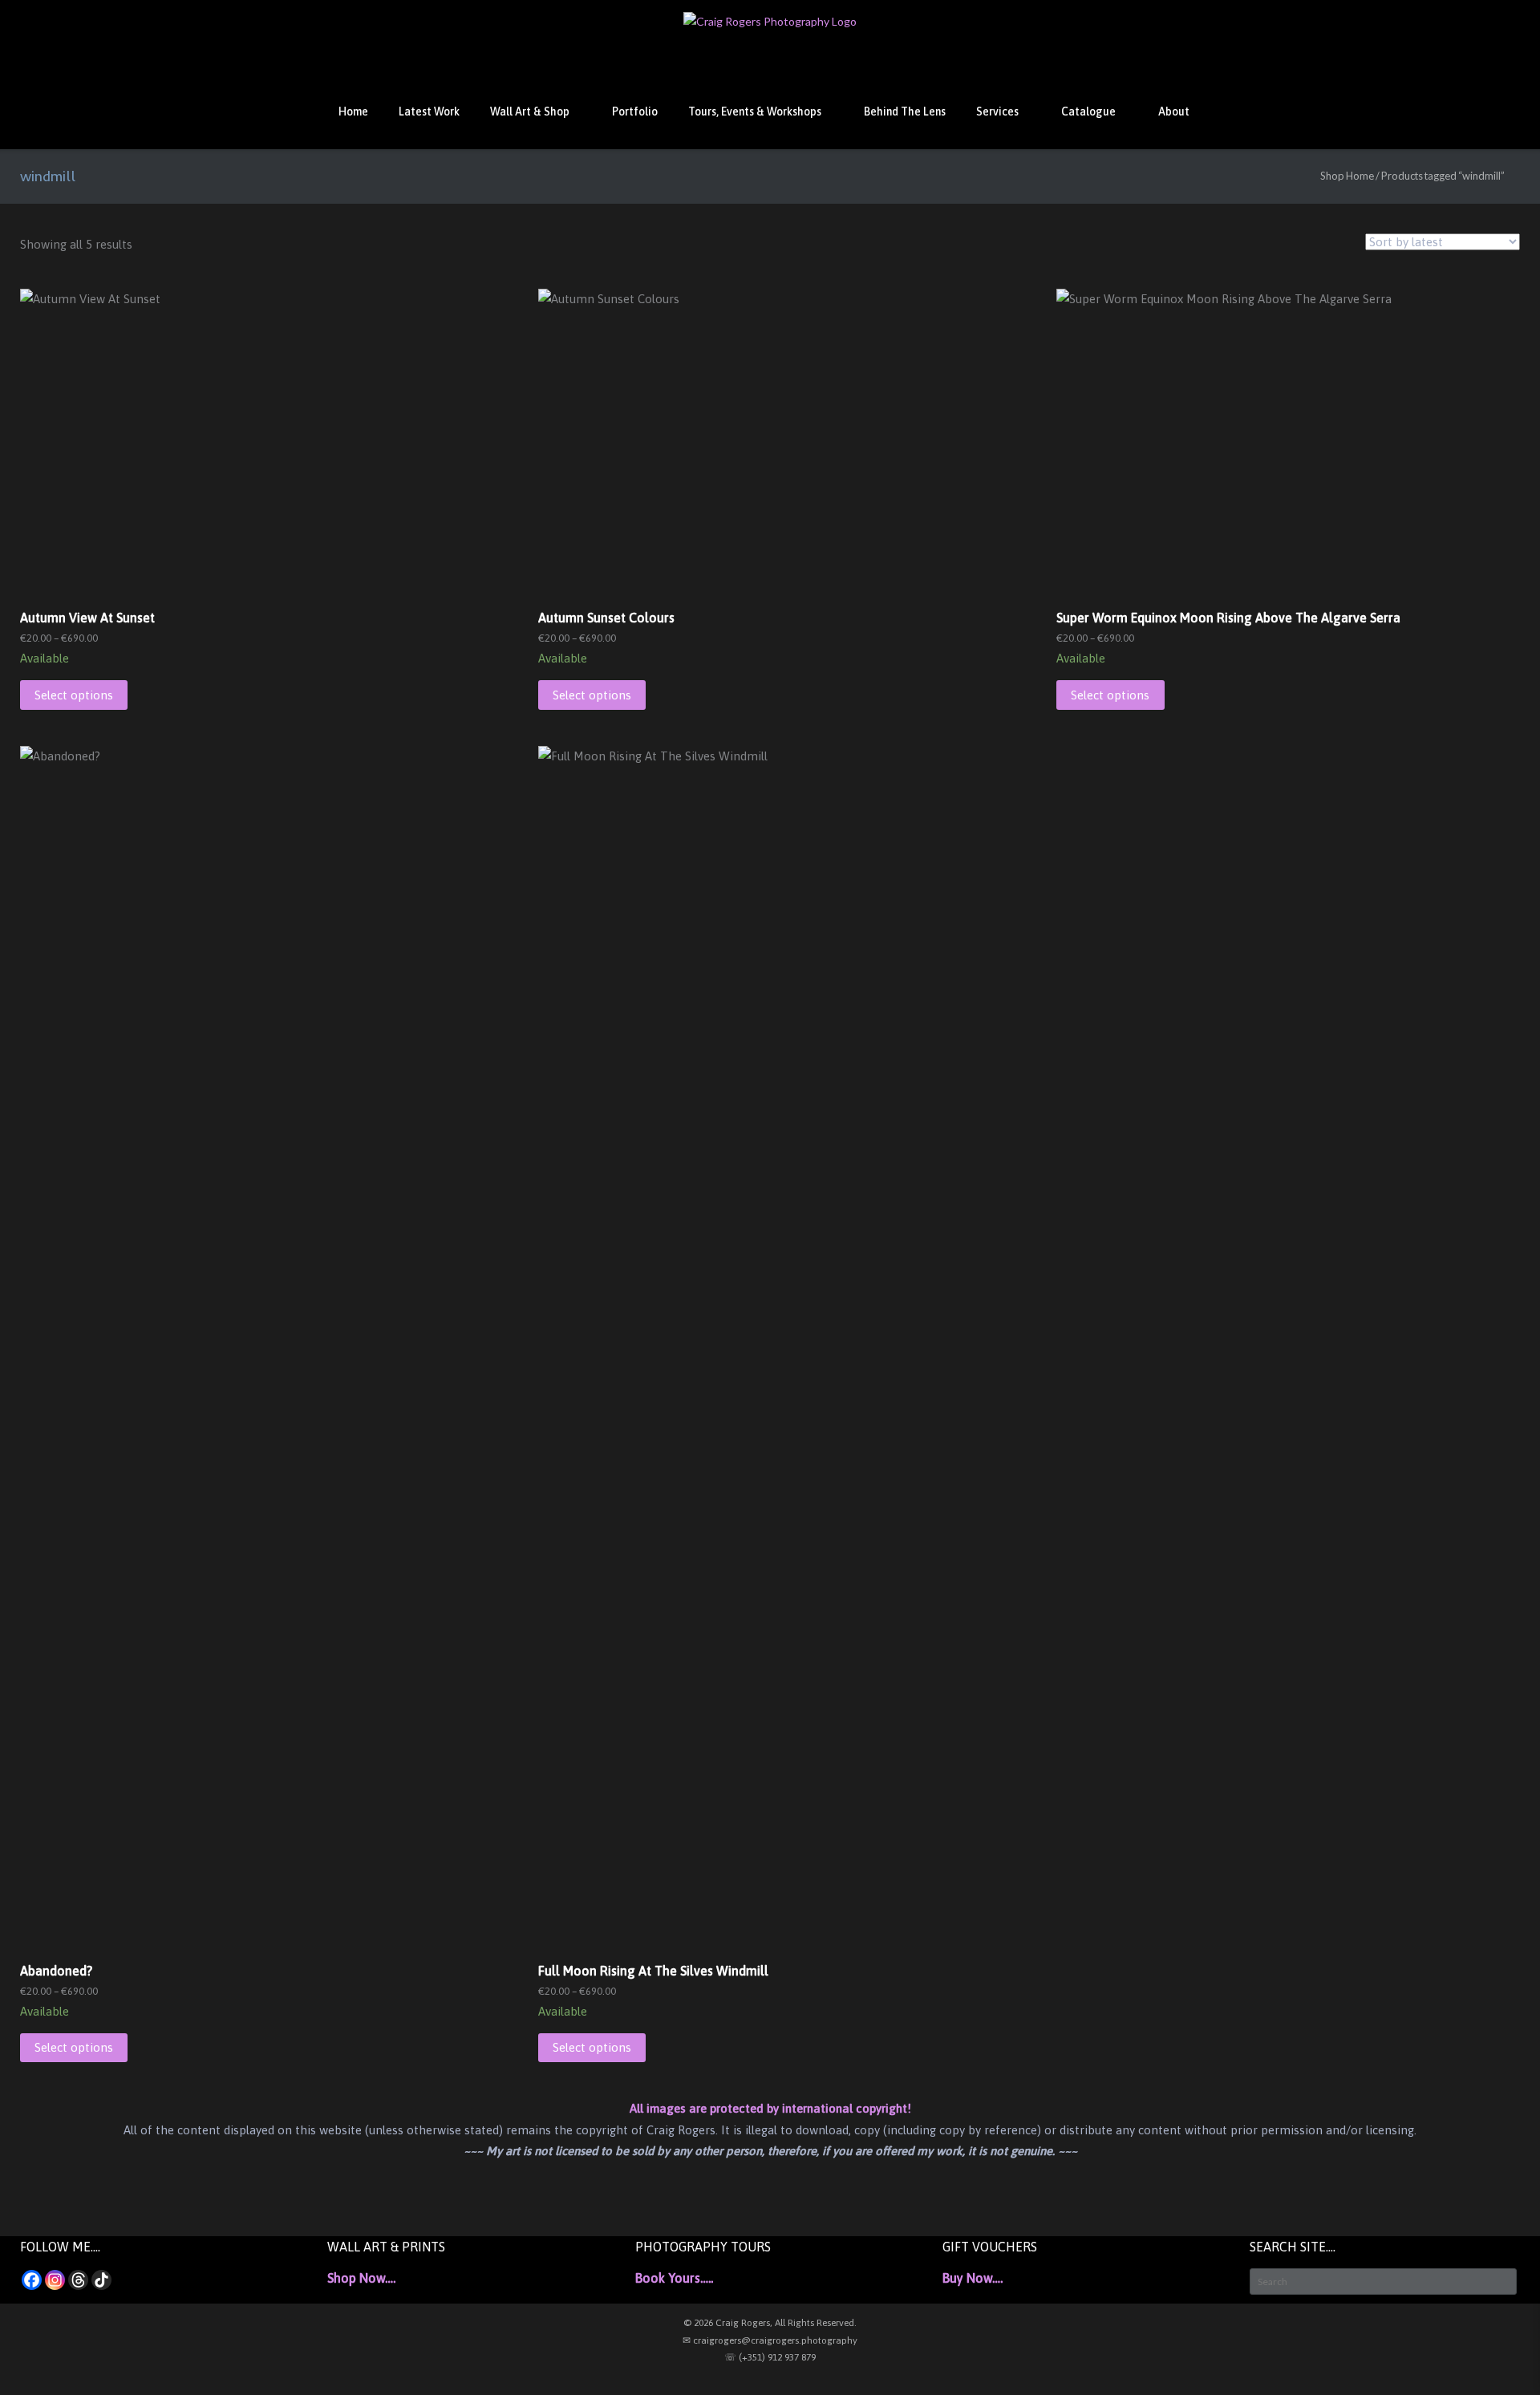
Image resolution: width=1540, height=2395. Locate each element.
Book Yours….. (674, 2278)
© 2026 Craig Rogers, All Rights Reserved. (770, 2323)
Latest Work (429, 111)
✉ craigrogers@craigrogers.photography (770, 2340)
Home (353, 111)
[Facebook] (32, 2280)
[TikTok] (101, 2280)
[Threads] (78, 2280)
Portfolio (635, 111)
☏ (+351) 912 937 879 (770, 2357)
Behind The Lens (905, 111)
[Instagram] (55, 2280)
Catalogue (1088, 111)
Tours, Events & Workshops (755, 111)
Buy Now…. (973, 2278)
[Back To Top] (1499, 2355)
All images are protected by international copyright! (770, 2108)
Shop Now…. (361, 2278)
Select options (74, 695)
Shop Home (1347, 176)
